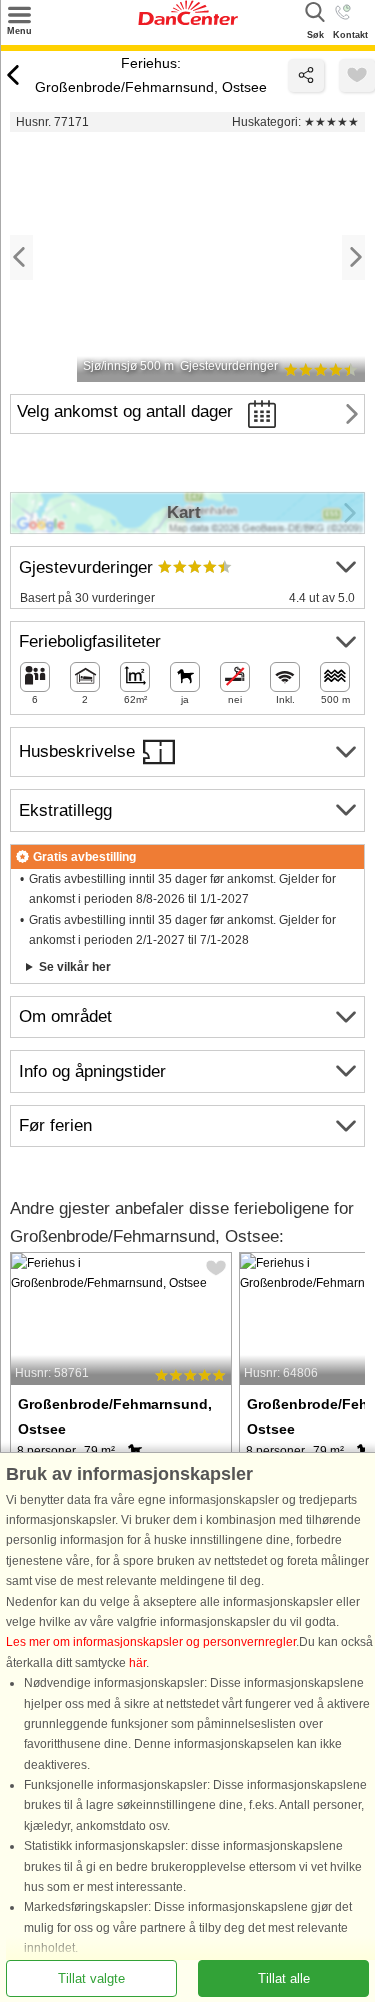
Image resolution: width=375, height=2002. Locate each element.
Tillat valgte (91, 1977)
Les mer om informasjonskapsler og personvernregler (151, 1642)
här (137, 1662)
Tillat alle (284, 1977)
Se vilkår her (75, 967)
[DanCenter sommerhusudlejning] (188, 21)
